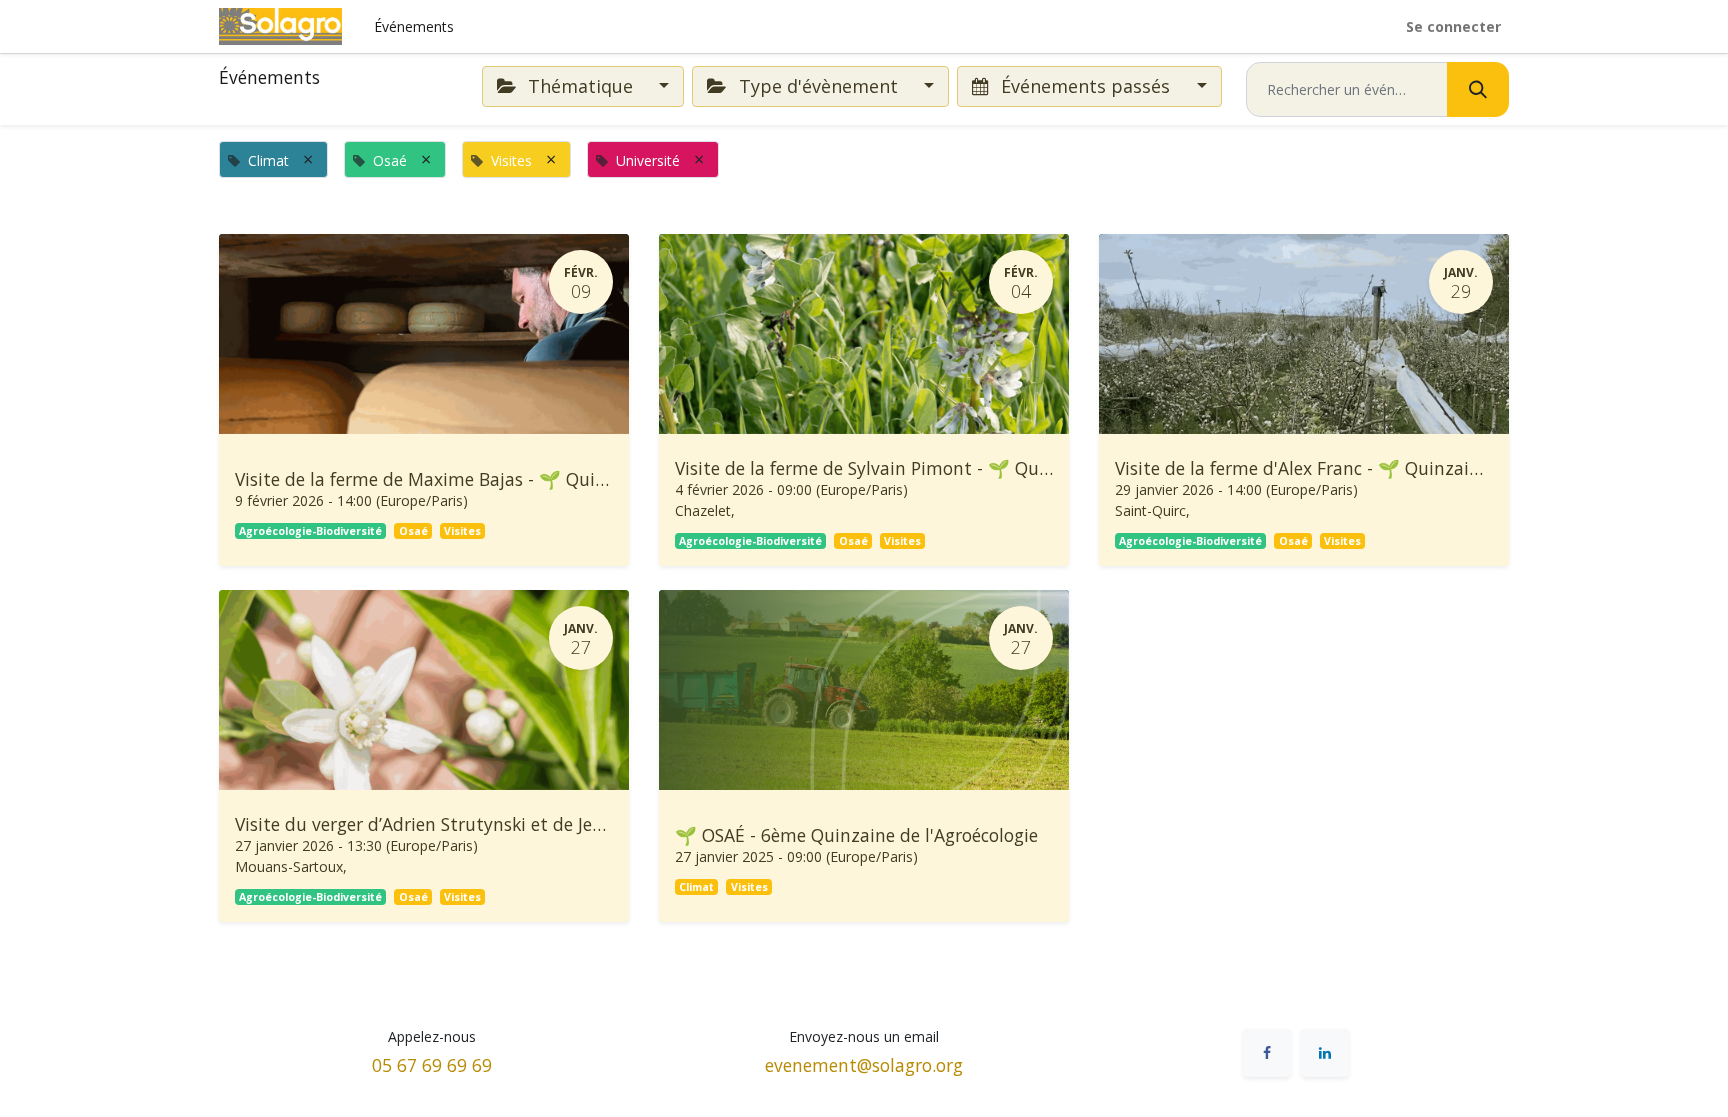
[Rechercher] (1478, 89)
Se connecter (1453, 26)
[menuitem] (414, 26)
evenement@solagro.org (864, 1065)
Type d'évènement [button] (818, 86)
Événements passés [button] (1085, 86)
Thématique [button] (580, 86)
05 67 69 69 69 (432, 1065)
